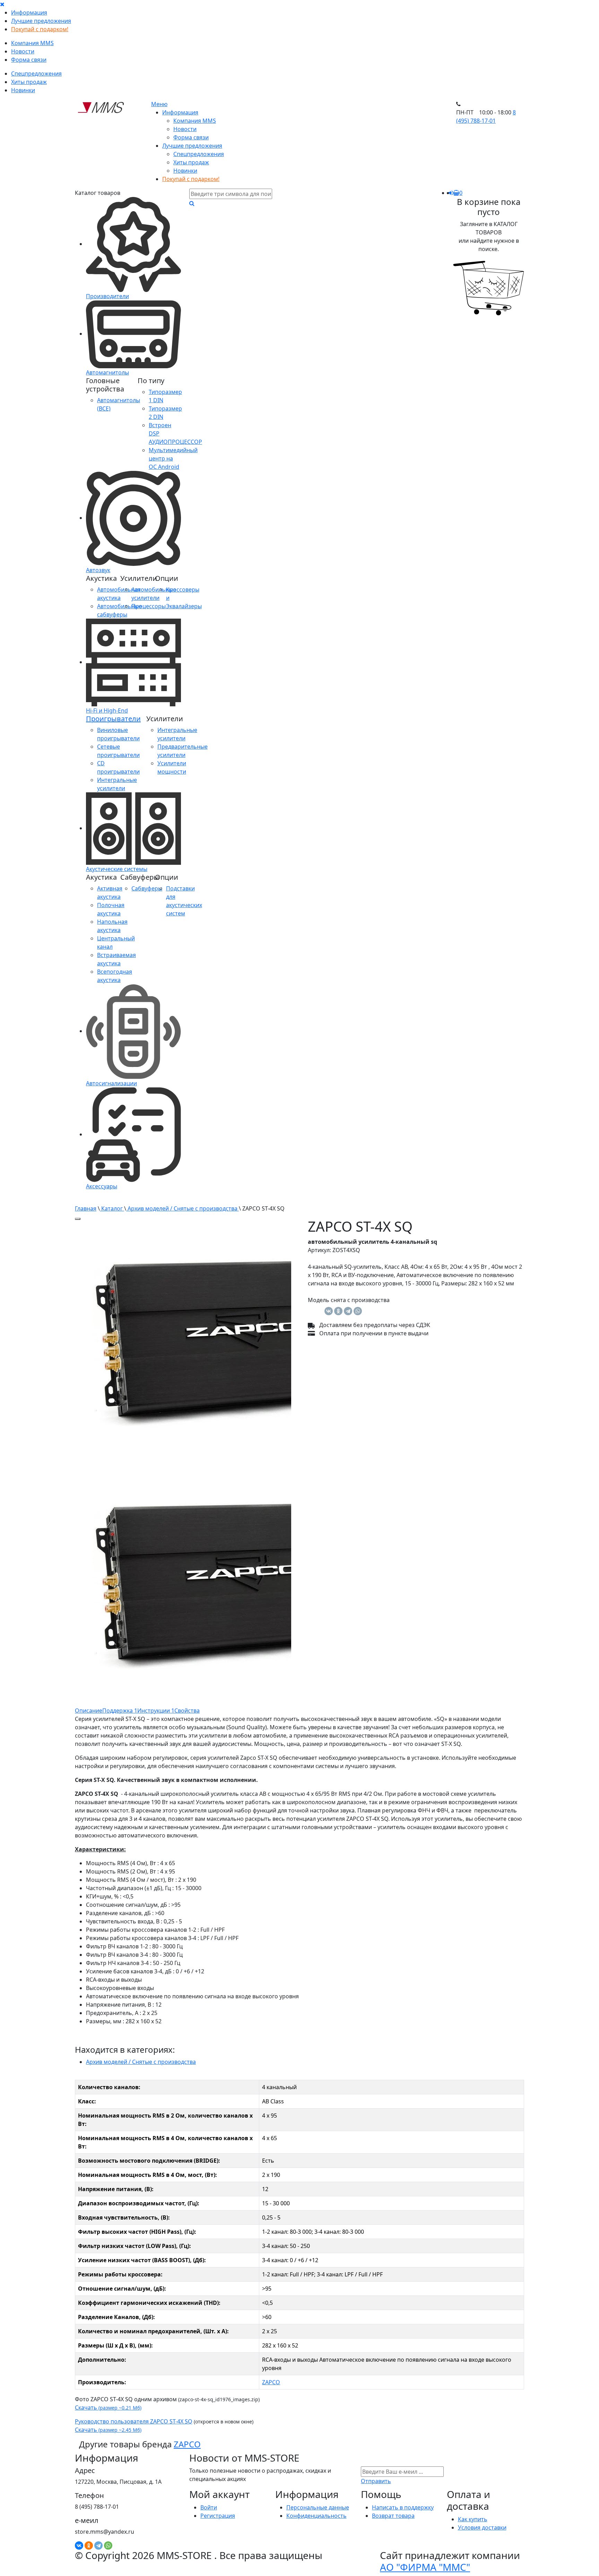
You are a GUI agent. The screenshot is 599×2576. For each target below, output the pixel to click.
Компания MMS (32, 43)
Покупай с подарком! (40, 29)
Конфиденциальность (316, 2516)
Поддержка (120, 1711)
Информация (29, 12)
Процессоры (149, 606)
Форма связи (29, 60)
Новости (23, 51)
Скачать (108, 2407)
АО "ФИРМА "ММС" (425, 2567)
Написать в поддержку (403, 2507)
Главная (86, 1208)
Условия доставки (482, 2527)
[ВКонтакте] (329, 1311)
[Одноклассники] (338, 1311)
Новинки (23, 90)
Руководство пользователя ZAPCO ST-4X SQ (134, 2421)
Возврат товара (393, 2516)
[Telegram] (348, 1311)
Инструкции (156, 1711)
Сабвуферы (147, 888)
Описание (89, 1711)
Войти (209, 2507)
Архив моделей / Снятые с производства (183, 1208)
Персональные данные (318, 2507)
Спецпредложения (36, 74)
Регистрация (218, 2516)
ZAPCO (271, 2382)
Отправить (376, 2481)
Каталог (112, 1208)
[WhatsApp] (358, 1311)
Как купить (473, 2519)
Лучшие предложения (41, 21)
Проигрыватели (113, 719)
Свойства (187, 1711)
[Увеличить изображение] (78, 1219)
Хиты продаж (29, 82)
